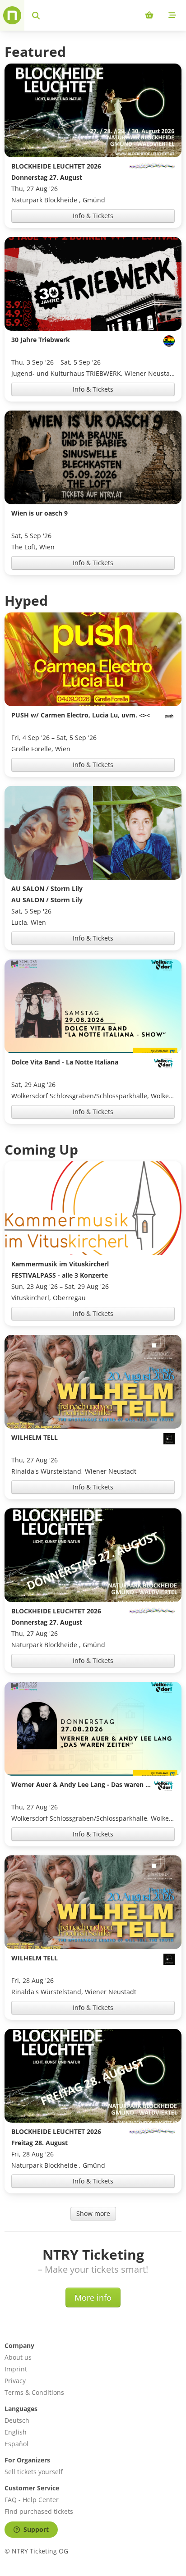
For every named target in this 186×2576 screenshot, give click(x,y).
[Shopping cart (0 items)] (149, 15)
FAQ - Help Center (32, 2500)
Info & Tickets (93, 216)
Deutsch (17, 2420)
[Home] (12, 15)
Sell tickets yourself (34, 2472)
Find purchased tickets (39, 2511)
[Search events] (36, 15)
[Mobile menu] (172, 15)
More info (93, 2297)
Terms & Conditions (34, 2392)
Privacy (15, 2381)
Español (16, 2444)
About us (18, 2357)
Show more (93, 2213)
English (16, 2432)
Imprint (16, 2369)
